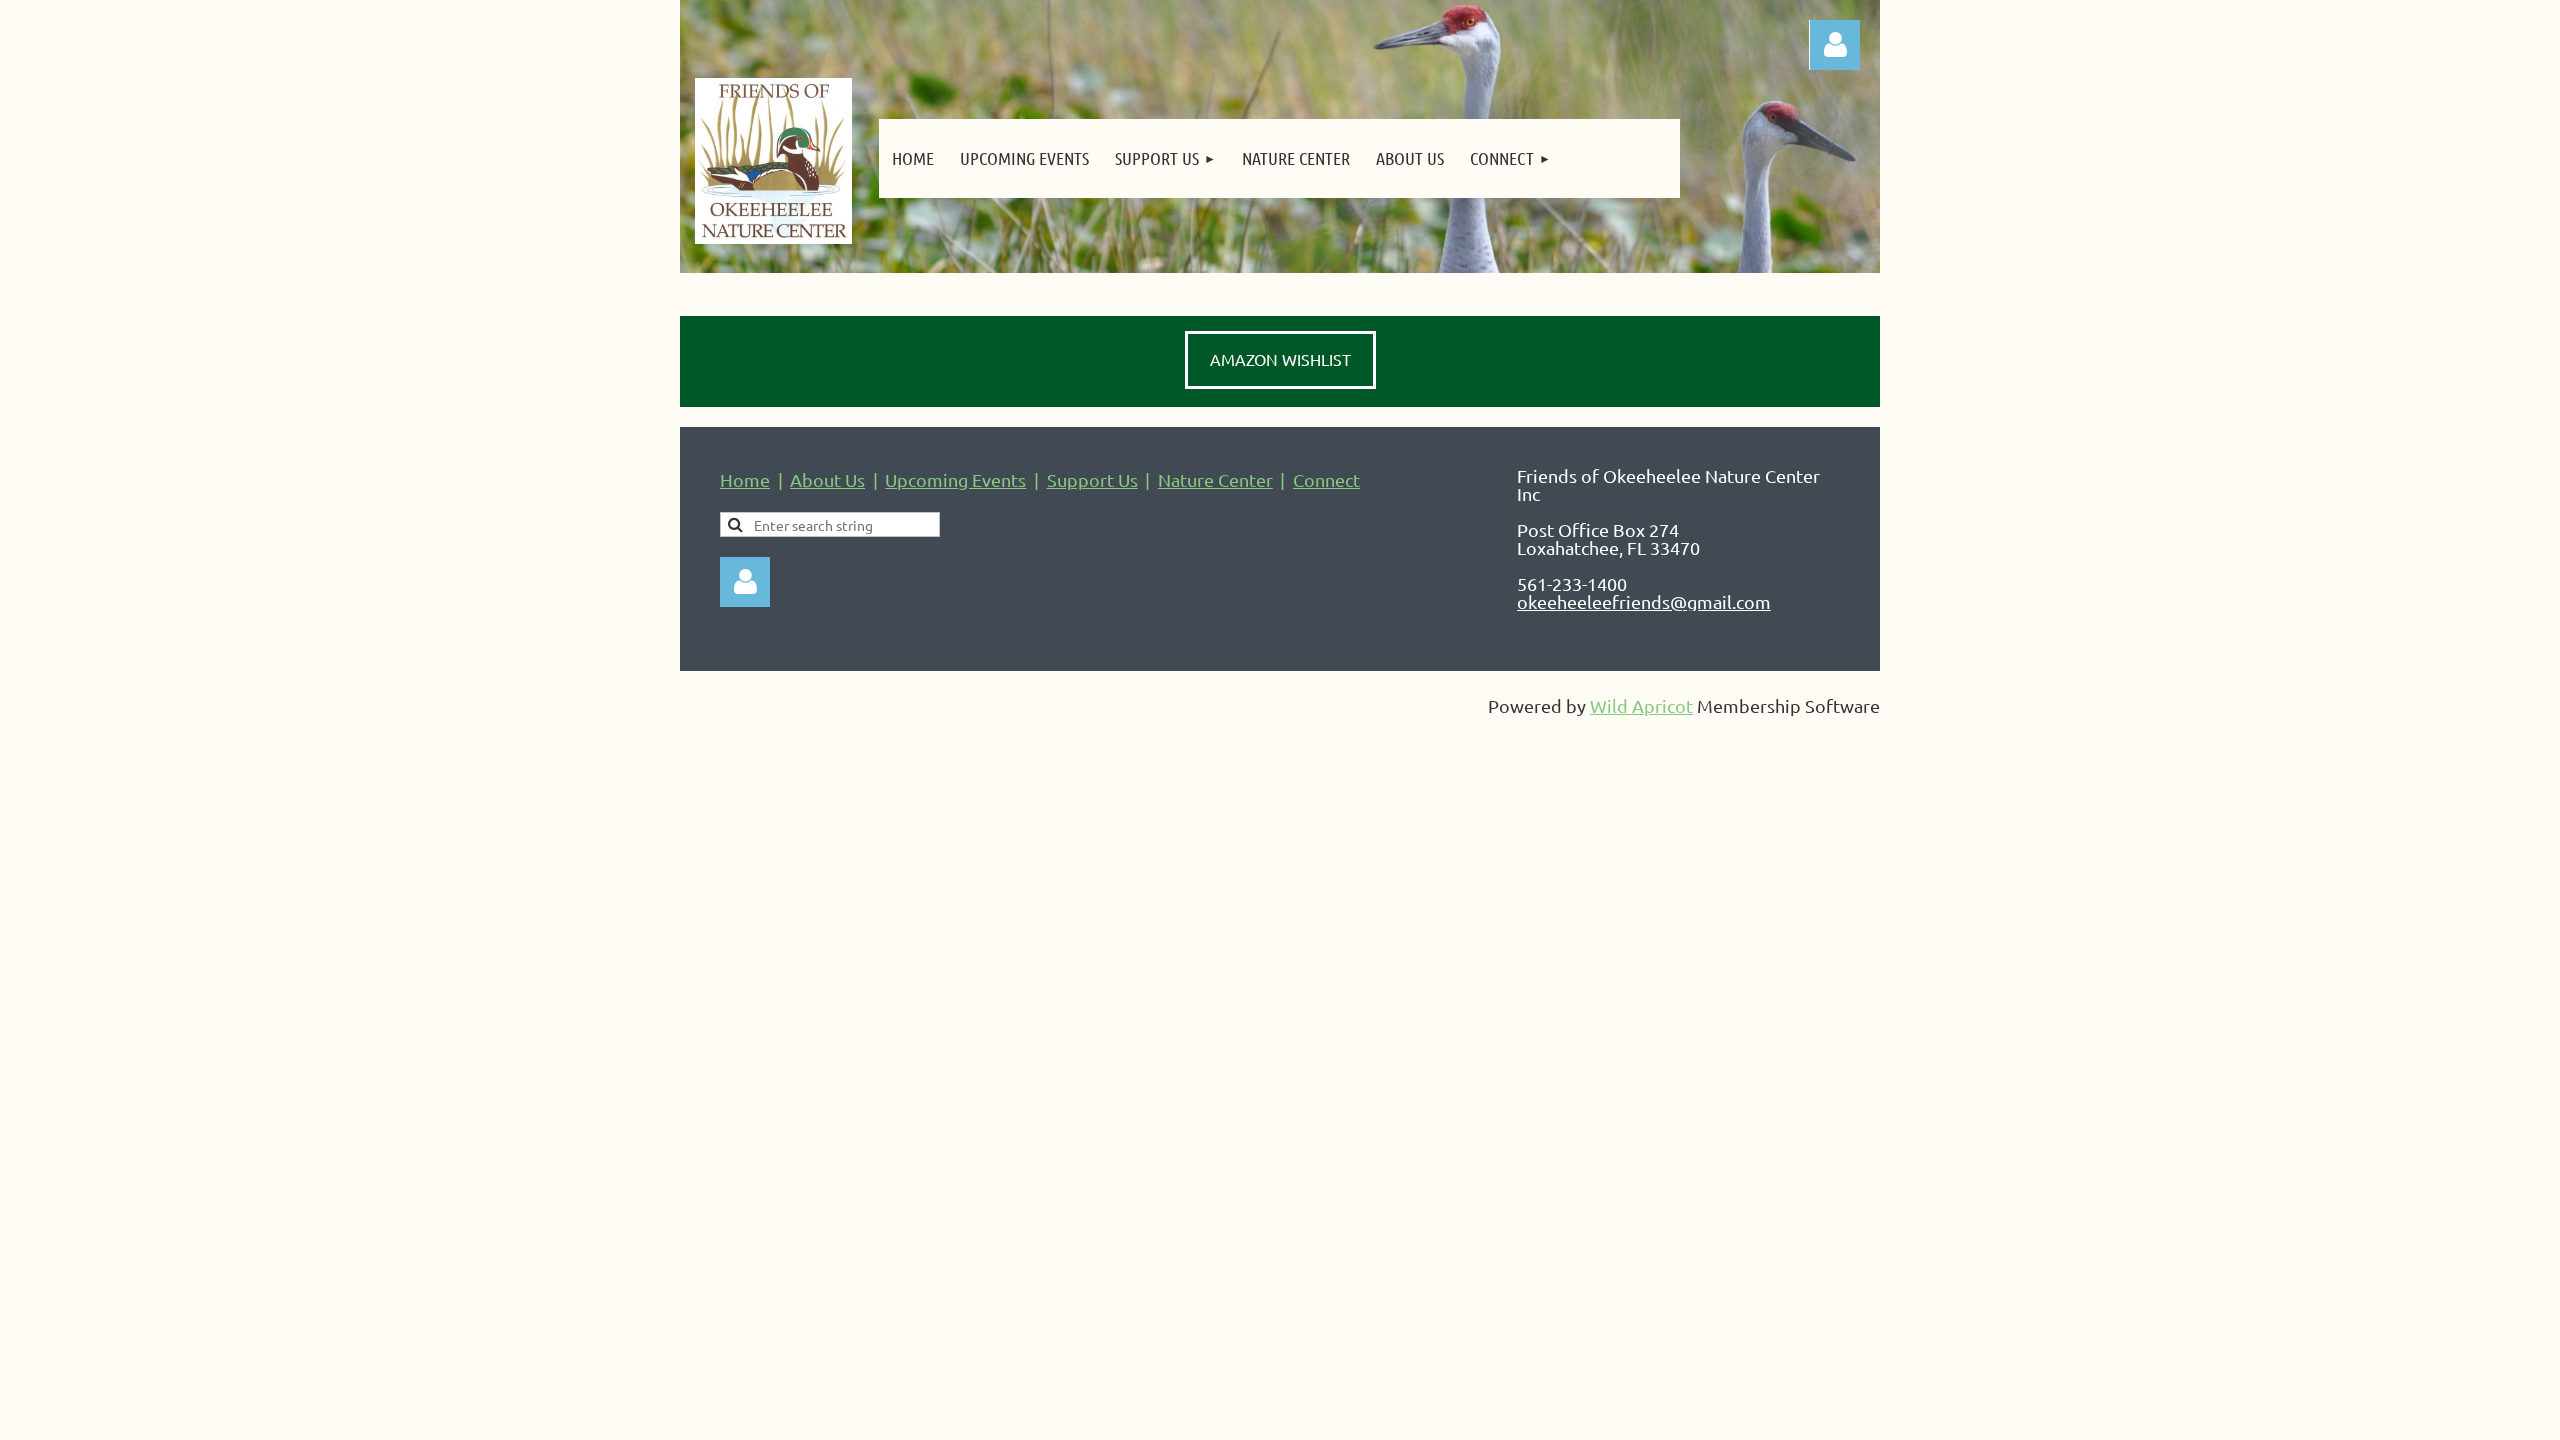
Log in (745, 582)
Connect (1326, 479)
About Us (827, 479)
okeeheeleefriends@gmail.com (1644, 601)
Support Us (1092, 479)
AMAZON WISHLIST (1280, 359)
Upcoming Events (955, 479)
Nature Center (1215, 479)
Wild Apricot (1641, 705)
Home (745, 479)
